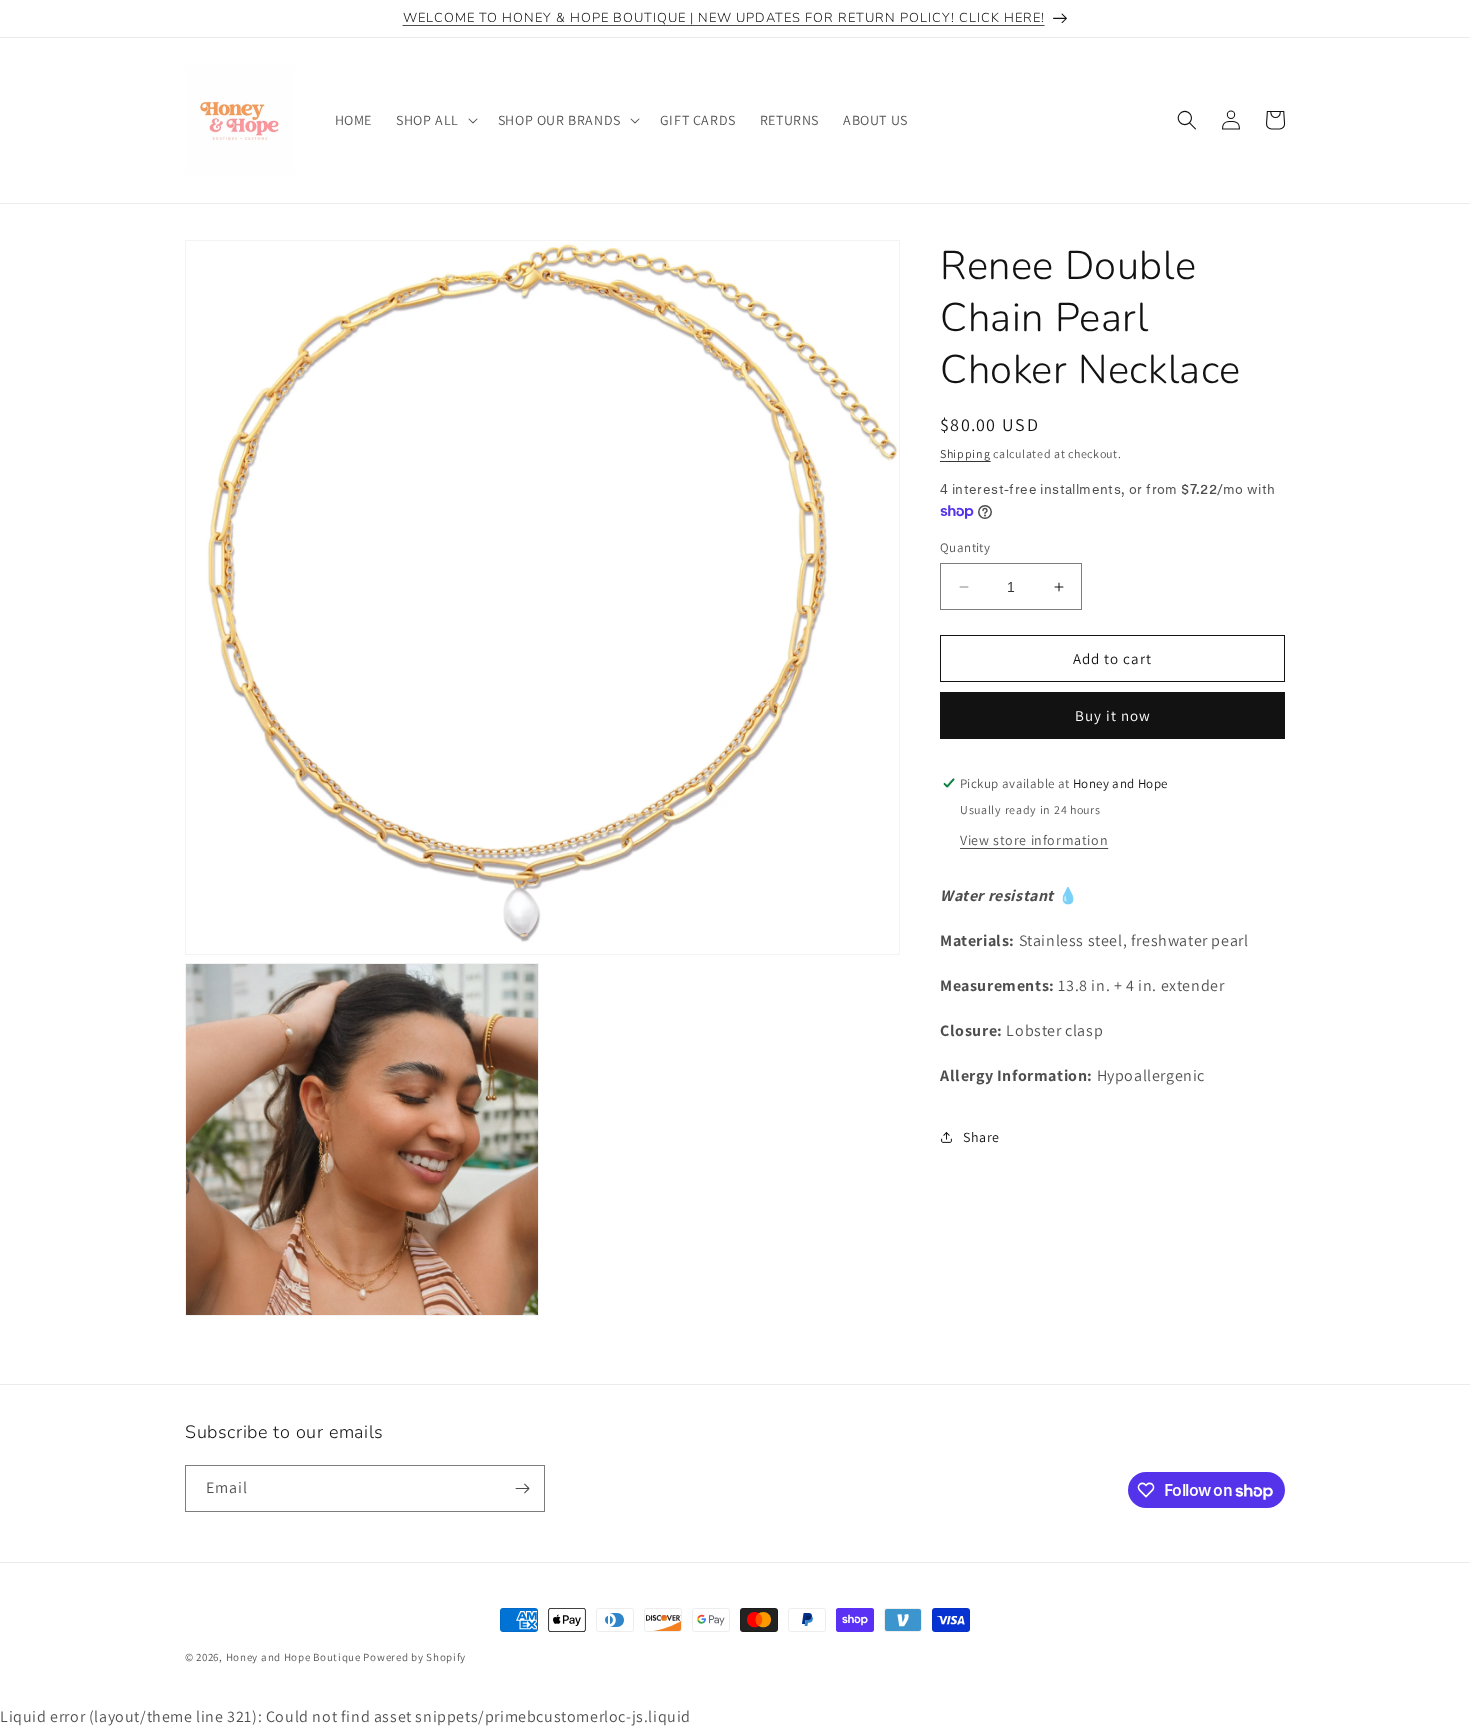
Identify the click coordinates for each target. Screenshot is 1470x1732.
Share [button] (981, 1137)
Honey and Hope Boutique (293, 1657)
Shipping (965, 453)
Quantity (965, 547)
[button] (435, 120)
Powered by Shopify (414, 1657)
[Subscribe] (522, 1488)
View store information (1034, 840)
